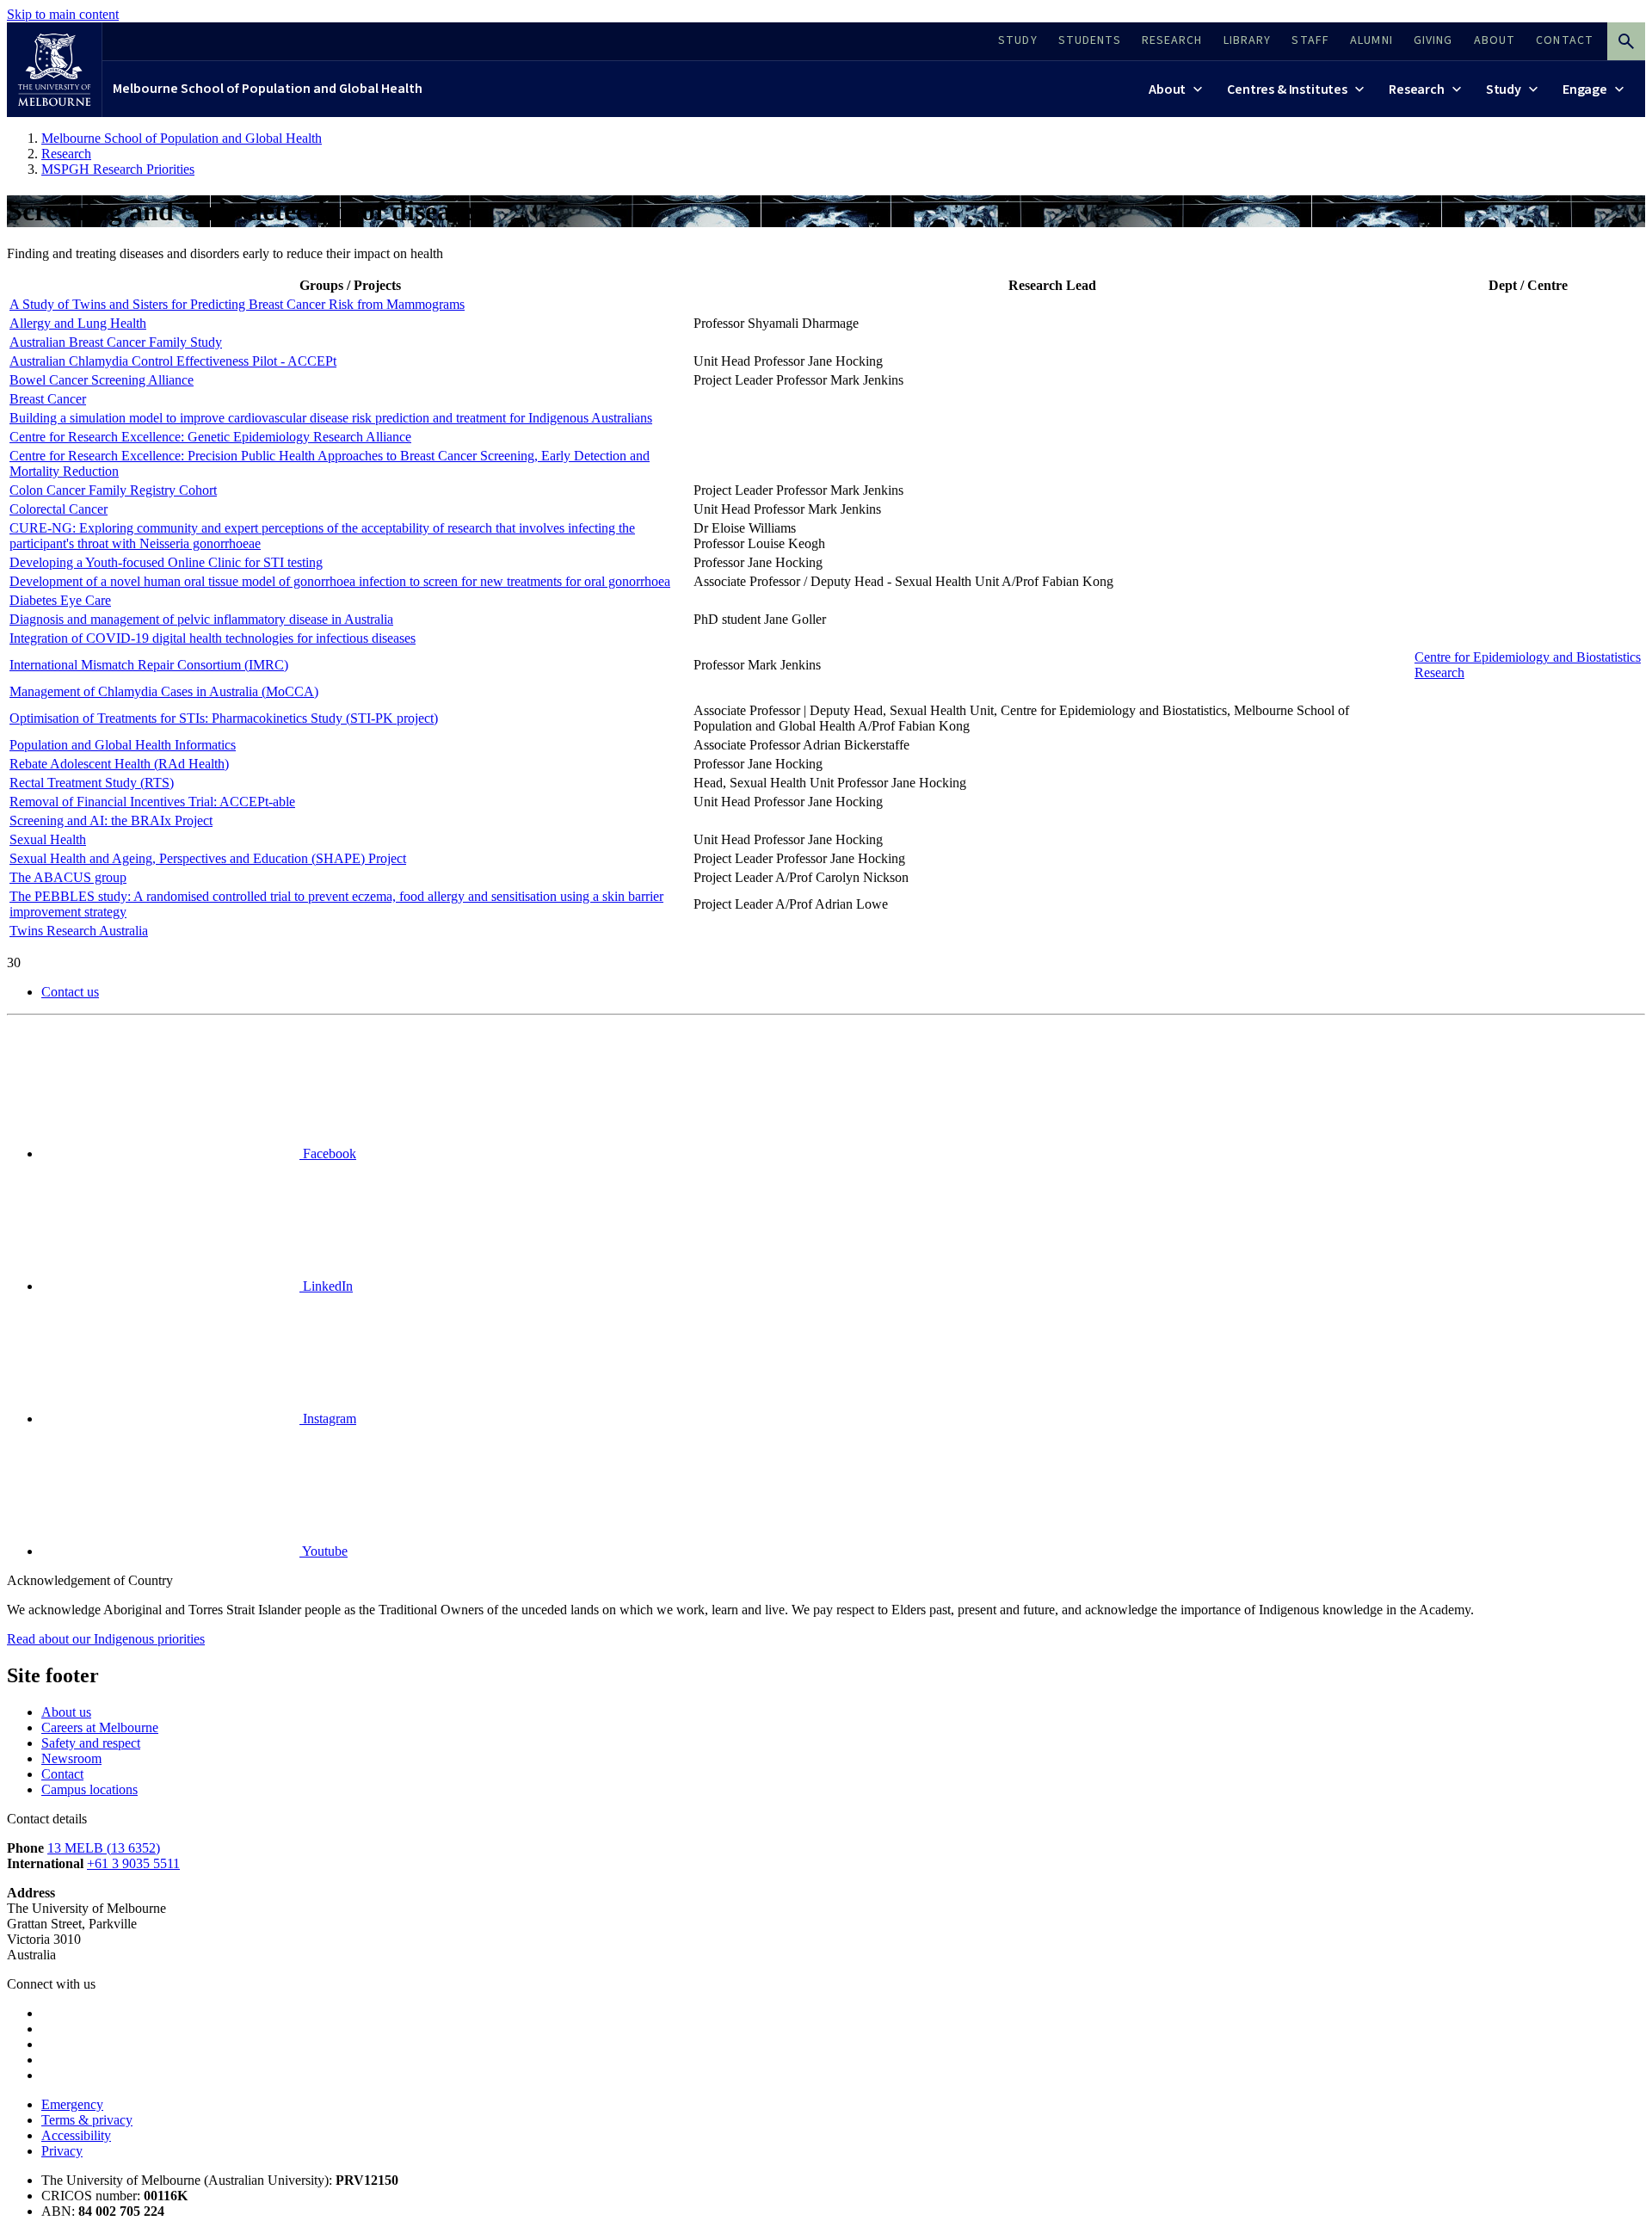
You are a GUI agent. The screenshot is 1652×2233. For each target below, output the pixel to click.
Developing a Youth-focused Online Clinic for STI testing (166, 562)
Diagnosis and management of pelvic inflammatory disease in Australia (201, 619)
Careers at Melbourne (100, 1727)
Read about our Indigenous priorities (106, 1639)
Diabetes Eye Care (60, 600)
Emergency (72, 2104)
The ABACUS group (68, 877)
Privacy (62, 2151)
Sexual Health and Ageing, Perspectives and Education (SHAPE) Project (208, 858)
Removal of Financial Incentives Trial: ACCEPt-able (152, 802)
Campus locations (89, 1789)
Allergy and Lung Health (78, 323)
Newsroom (71, 1758)
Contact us (70, 992)
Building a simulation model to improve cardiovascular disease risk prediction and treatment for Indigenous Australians (331, 418)
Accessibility (76, 2135)
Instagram (328, 1419)
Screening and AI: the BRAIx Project (111, 820)
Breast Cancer (48, 399)
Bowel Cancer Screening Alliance (102, 380)
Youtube (324, 1551)
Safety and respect (91, 1743)
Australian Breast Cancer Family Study (116, 342)
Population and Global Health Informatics (123, 745)
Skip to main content (63, 14)
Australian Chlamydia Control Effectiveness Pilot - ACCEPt (173, 361)
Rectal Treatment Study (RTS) (92, 783)
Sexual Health (48, 839)
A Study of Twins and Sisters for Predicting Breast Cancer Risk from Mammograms (237, 304)
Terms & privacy (87, 2120)
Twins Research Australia (79, 931)
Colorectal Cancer (59, 509)
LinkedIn (326, 1286)
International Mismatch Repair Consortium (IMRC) (149, 665)
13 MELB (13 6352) (104, 1848)
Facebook (328, 1154)
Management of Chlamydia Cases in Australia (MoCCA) (164, 691)
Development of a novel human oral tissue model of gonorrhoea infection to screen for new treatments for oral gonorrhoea (340, 581)
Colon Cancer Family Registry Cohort (113, 490)
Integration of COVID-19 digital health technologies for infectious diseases (213, 638)
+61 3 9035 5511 (133, 1863)
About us (66, 1712)
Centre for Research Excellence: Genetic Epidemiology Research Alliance (210, 437)
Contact (62, 1774)
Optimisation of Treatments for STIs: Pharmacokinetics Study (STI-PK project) (224, 718)
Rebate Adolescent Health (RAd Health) (119, 764)
